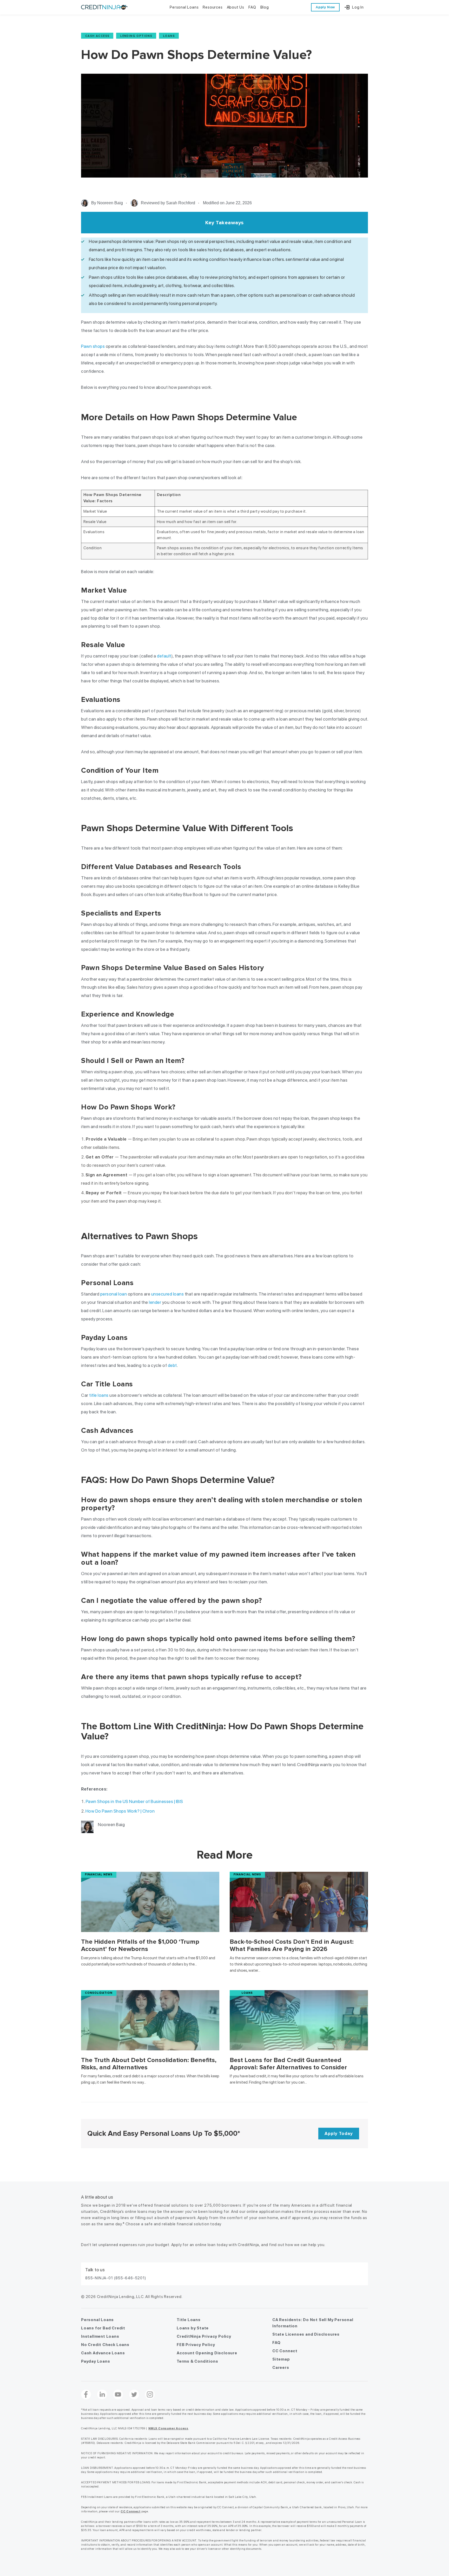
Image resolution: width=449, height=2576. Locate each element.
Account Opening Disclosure (207, 2353)
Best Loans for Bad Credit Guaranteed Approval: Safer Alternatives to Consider (288, 2063)
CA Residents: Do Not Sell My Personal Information (313, 2323)
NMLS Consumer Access (168, 2428)
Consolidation (99, 1993)
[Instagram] (150, 2395)
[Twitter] (134, 2395)
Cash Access (97, 36)
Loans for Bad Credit (103, 2328)
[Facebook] (86, 2395)
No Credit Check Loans (105, 2345)
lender (155, 1302)
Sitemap (281, 2359)
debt (172, 1365)
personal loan (114, 1294)
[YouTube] (118, 2395)
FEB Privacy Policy (196, 2345)
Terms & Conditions (197, 2361)
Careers (281, 2368)
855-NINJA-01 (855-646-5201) (116, 2278)
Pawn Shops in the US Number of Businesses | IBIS (134, 1801)
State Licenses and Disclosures (306, 2334)
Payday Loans (96, 2361)
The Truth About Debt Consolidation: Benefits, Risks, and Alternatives (149, 2063)
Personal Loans (97, 2320)
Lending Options (136, 36)
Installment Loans (100, 2336)
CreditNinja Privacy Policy (204, 2336)
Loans (169, 36)
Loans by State (193, 2328)
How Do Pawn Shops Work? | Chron (120, 1811)
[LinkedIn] (102, 2395)
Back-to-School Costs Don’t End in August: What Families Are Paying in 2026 (292, 1945)
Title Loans (189, 2320)
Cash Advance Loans (103, 2353)
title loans (99, 1395)
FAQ (276, 2343)
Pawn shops (93, 346)
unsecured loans (168, 1294)
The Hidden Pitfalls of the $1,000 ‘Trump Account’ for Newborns (140, 1945)
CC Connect (285, 2351)
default (164, 656)
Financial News (99, 1875)
